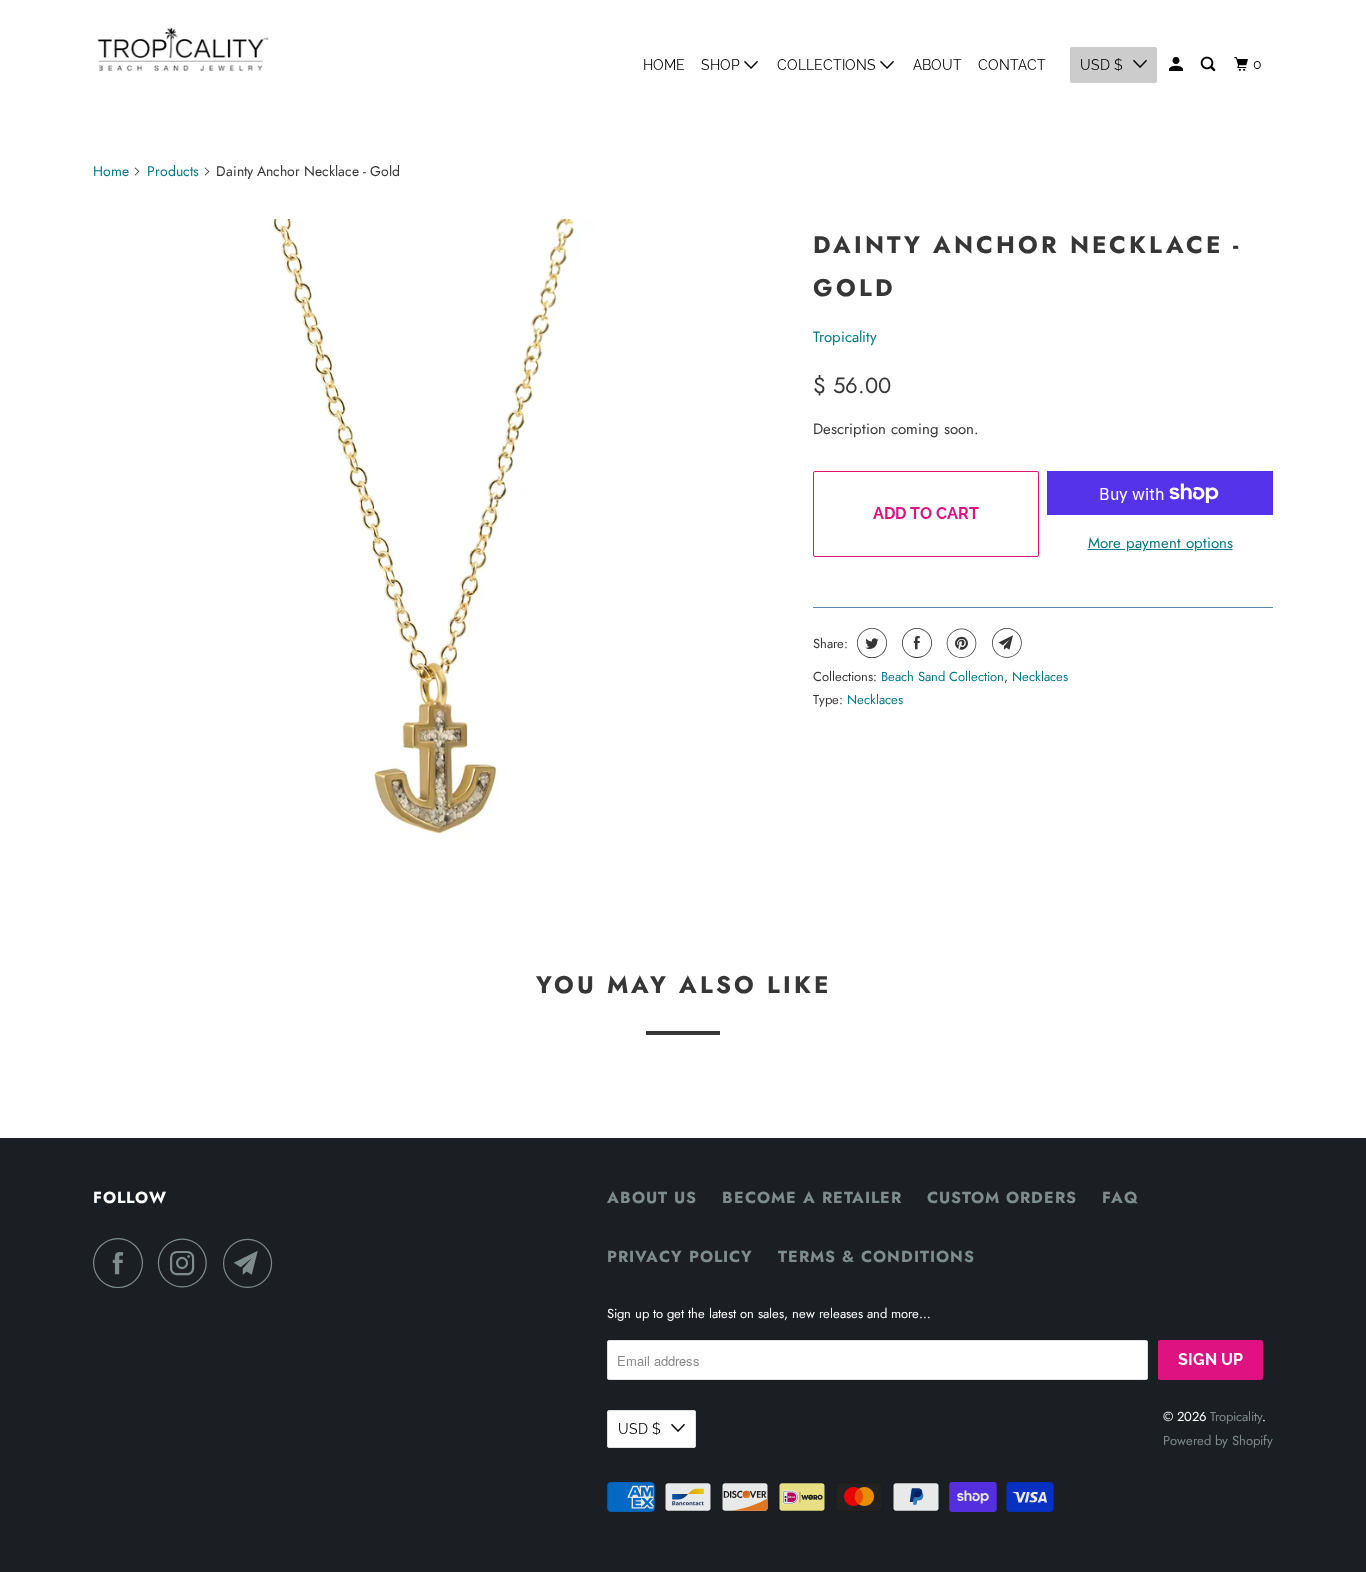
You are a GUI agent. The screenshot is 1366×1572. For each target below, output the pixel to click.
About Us (652, 1197)
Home (664, 65)
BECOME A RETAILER (812, 1197)
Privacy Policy (680, 1256)
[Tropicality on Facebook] (123, 1263)
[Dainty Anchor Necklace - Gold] (443, 564)
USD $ (1101, 65)
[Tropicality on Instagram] (188, 1263)
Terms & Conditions (876, 1256)
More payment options (1160, 543)
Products (173, 171)
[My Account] (1177, 64)
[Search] (1209, 64)
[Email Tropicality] (253, 1263)
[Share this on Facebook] (914, 643)
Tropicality (845, 337)
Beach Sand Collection (942, 676)
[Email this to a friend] (1004, 643)
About (937, 65)
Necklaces (1040, 676)
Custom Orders (1002, 1197)
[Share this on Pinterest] (959, 643)
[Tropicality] (183, 49)
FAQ (1120, 1197)
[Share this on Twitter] (869, 643)
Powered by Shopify (1218, 1440)
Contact (1012, 65)
